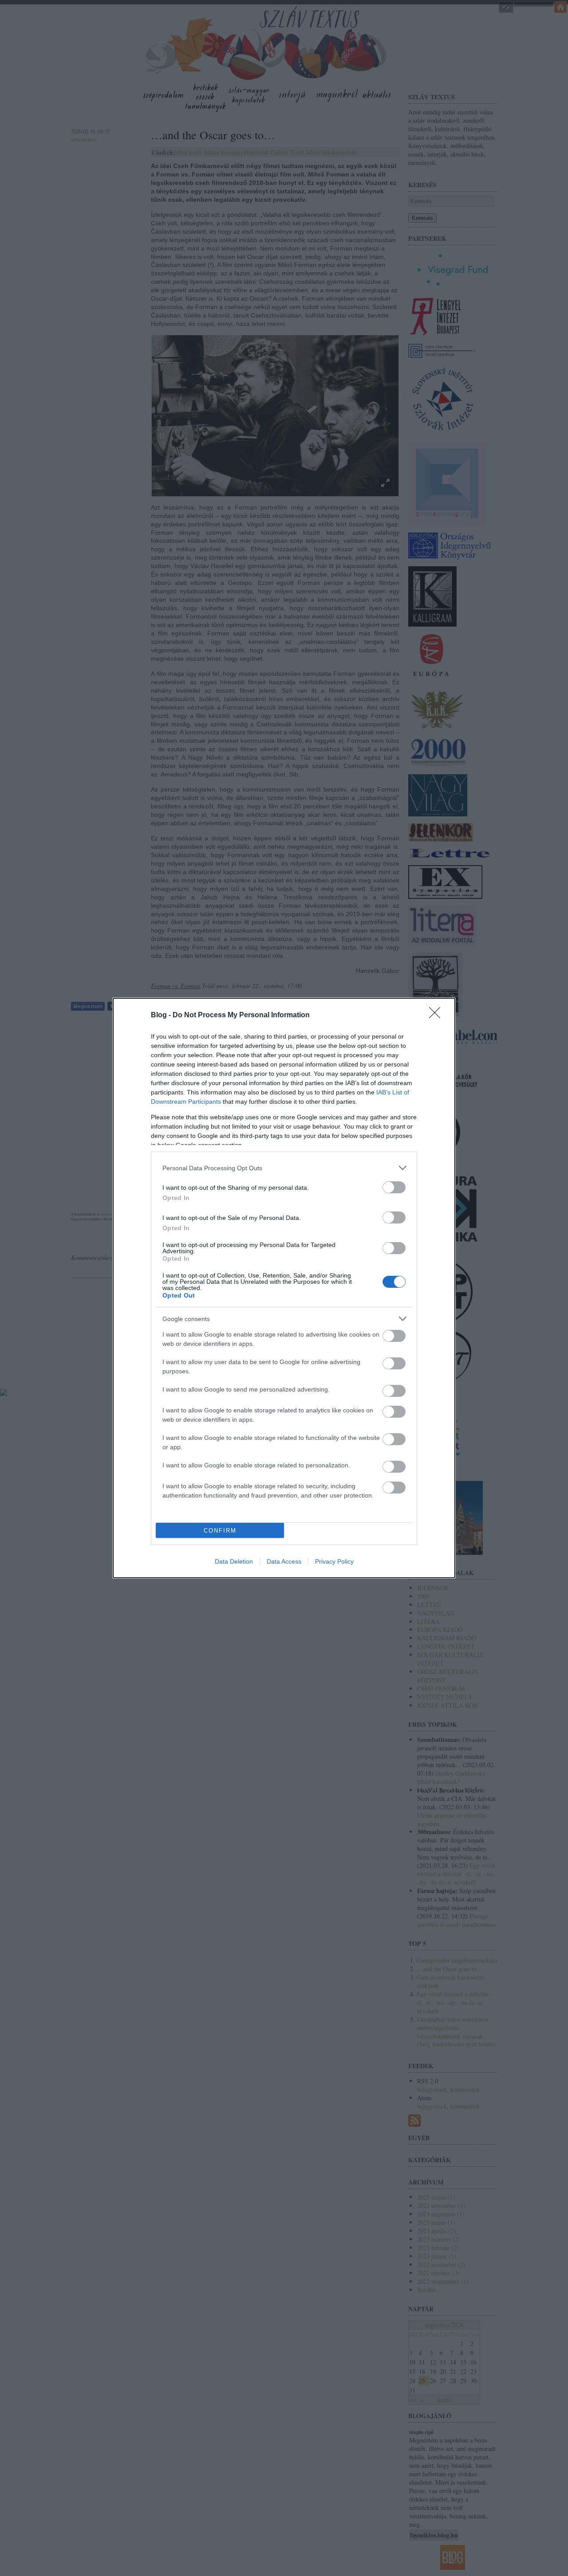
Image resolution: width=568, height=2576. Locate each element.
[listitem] (284, 1168)
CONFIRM (220, 1531)
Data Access (284, 1561)
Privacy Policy (334, 1561)
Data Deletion (234, 1561)
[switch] (394, 1187)
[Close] (438, 1016)
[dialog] (284, 1288)
